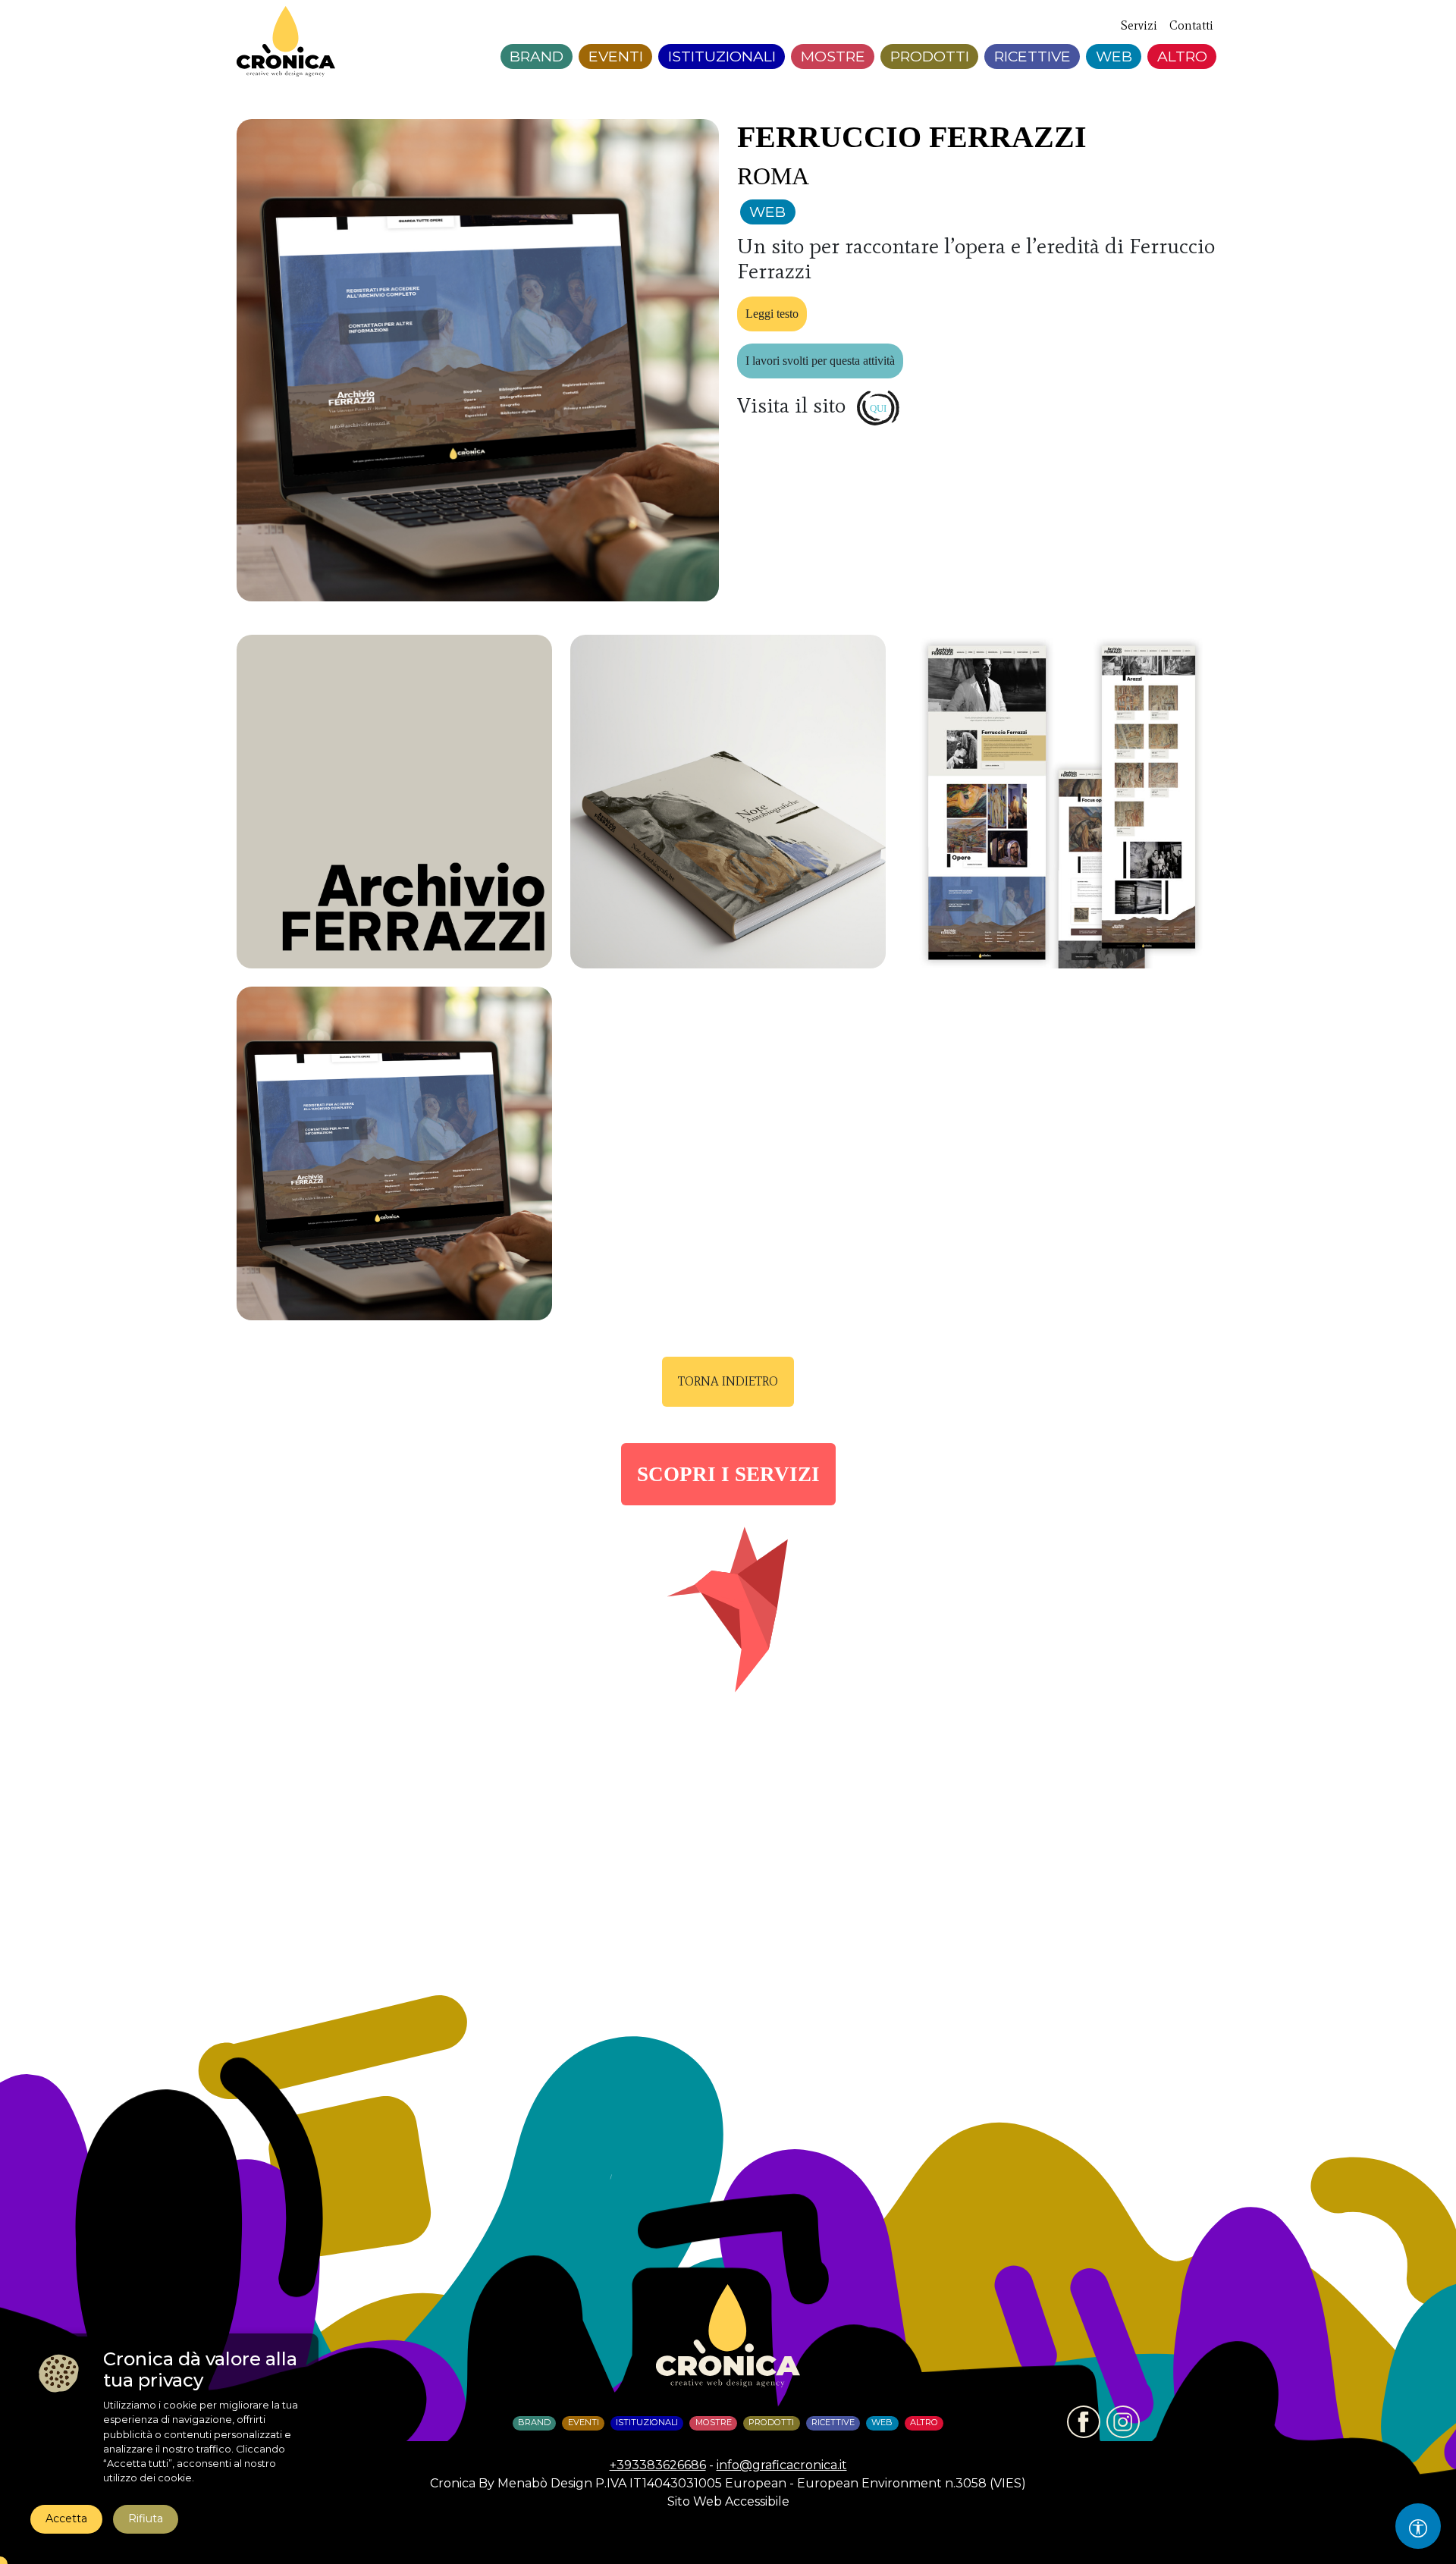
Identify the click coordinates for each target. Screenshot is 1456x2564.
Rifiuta (146, 2518)
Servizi (1139, 25)
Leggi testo (772, 314)
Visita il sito (794, 405)
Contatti (1191, 25)
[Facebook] (1084, 2422)
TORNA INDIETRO (728, 1381)
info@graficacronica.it (782, 2465)
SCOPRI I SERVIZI (728, 1474)
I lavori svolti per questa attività (820, 361)
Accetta (66, 2518)
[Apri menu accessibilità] (1418, 2526)
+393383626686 (658, 2465)
